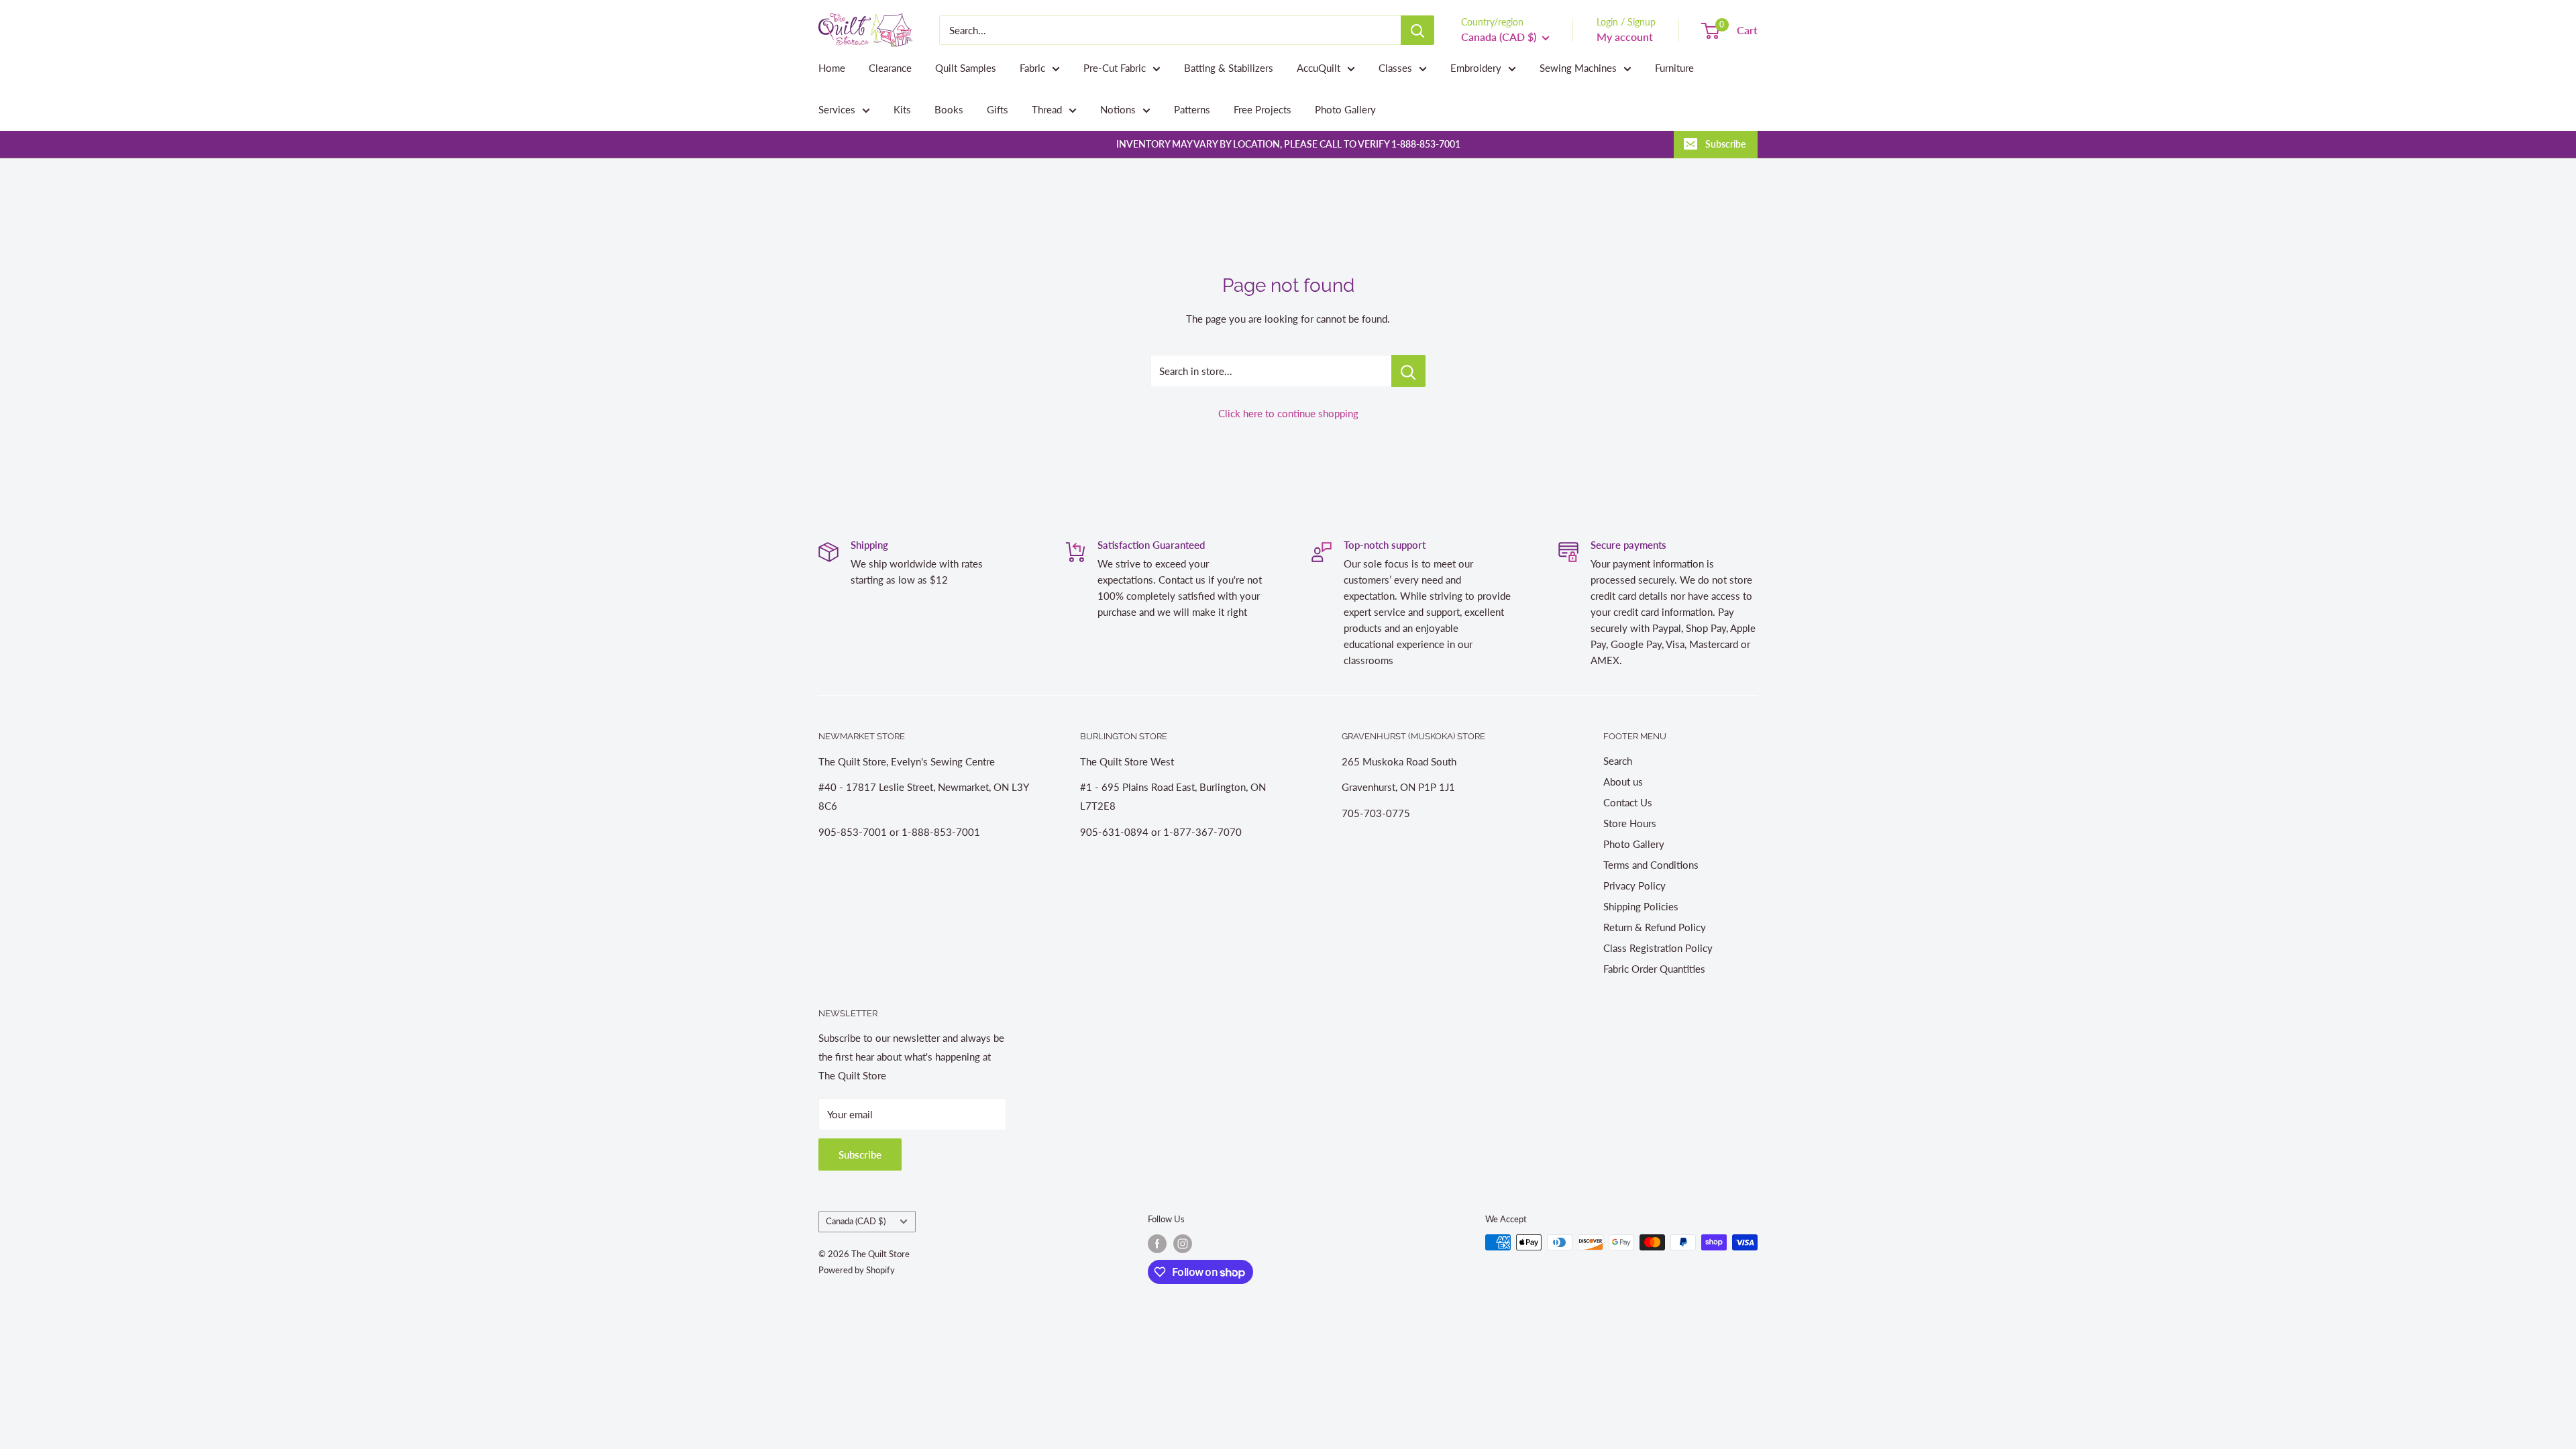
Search (1618, 761)
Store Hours (1630, 823)
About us (1623, 782)
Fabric (1032, 68)
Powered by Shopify (857, 1270)
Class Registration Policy (1658, 948)
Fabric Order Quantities (1654, 969)
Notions (1118, 109)
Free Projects (1263, 109)
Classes (1395, 68)
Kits (902, 109)
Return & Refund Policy (1655, 927)
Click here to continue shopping (1288, 413)
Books (949, 109)
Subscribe (1725, 144)
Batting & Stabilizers (1229, 68)
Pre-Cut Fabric (1115, 68)
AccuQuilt (1319, 68)
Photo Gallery (1345, 109)
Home (832, 68)
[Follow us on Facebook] (1157, 1244)
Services (837, 109)
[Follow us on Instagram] (1183, 1244)
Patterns (1192, 109)
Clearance (890, 68)
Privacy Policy (1634, 885)
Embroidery (1476, 68)
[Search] (1417, 30)
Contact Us (1628, 802)
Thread (1047, 109)
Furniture (1674, 68)
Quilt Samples (966, 68)
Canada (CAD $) (856, 1221)
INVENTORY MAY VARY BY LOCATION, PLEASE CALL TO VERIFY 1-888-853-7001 (1288, 144)
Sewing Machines (1578, 68)
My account (1625, 37)
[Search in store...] (1408, 371)
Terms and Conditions (1651, 865)
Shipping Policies (1641, 906)
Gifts (998, 109)
